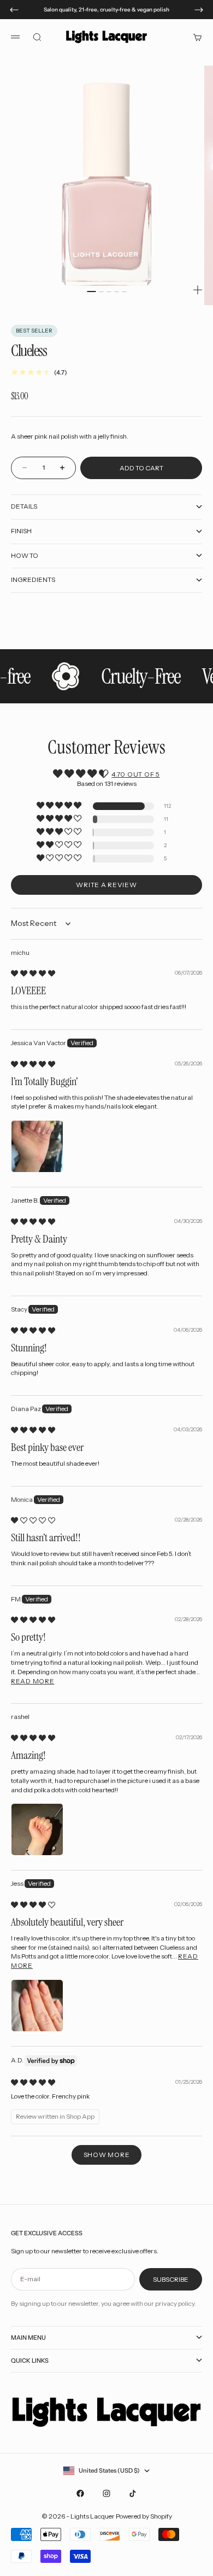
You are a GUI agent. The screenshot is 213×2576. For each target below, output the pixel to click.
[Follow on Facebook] (80, 2493)
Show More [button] (106, 2155)
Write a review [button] (106, 885)
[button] (60, 806)
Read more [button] (32, 1681)
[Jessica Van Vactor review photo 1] (37, 1146)
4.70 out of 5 (135, 774)
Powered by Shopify (144, 2516)
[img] (33, 973)
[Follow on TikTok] (133, 2493)
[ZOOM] (198, 290)
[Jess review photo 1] (37, 2006)
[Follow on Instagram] (106, 2493)
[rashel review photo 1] (37, 1829)
